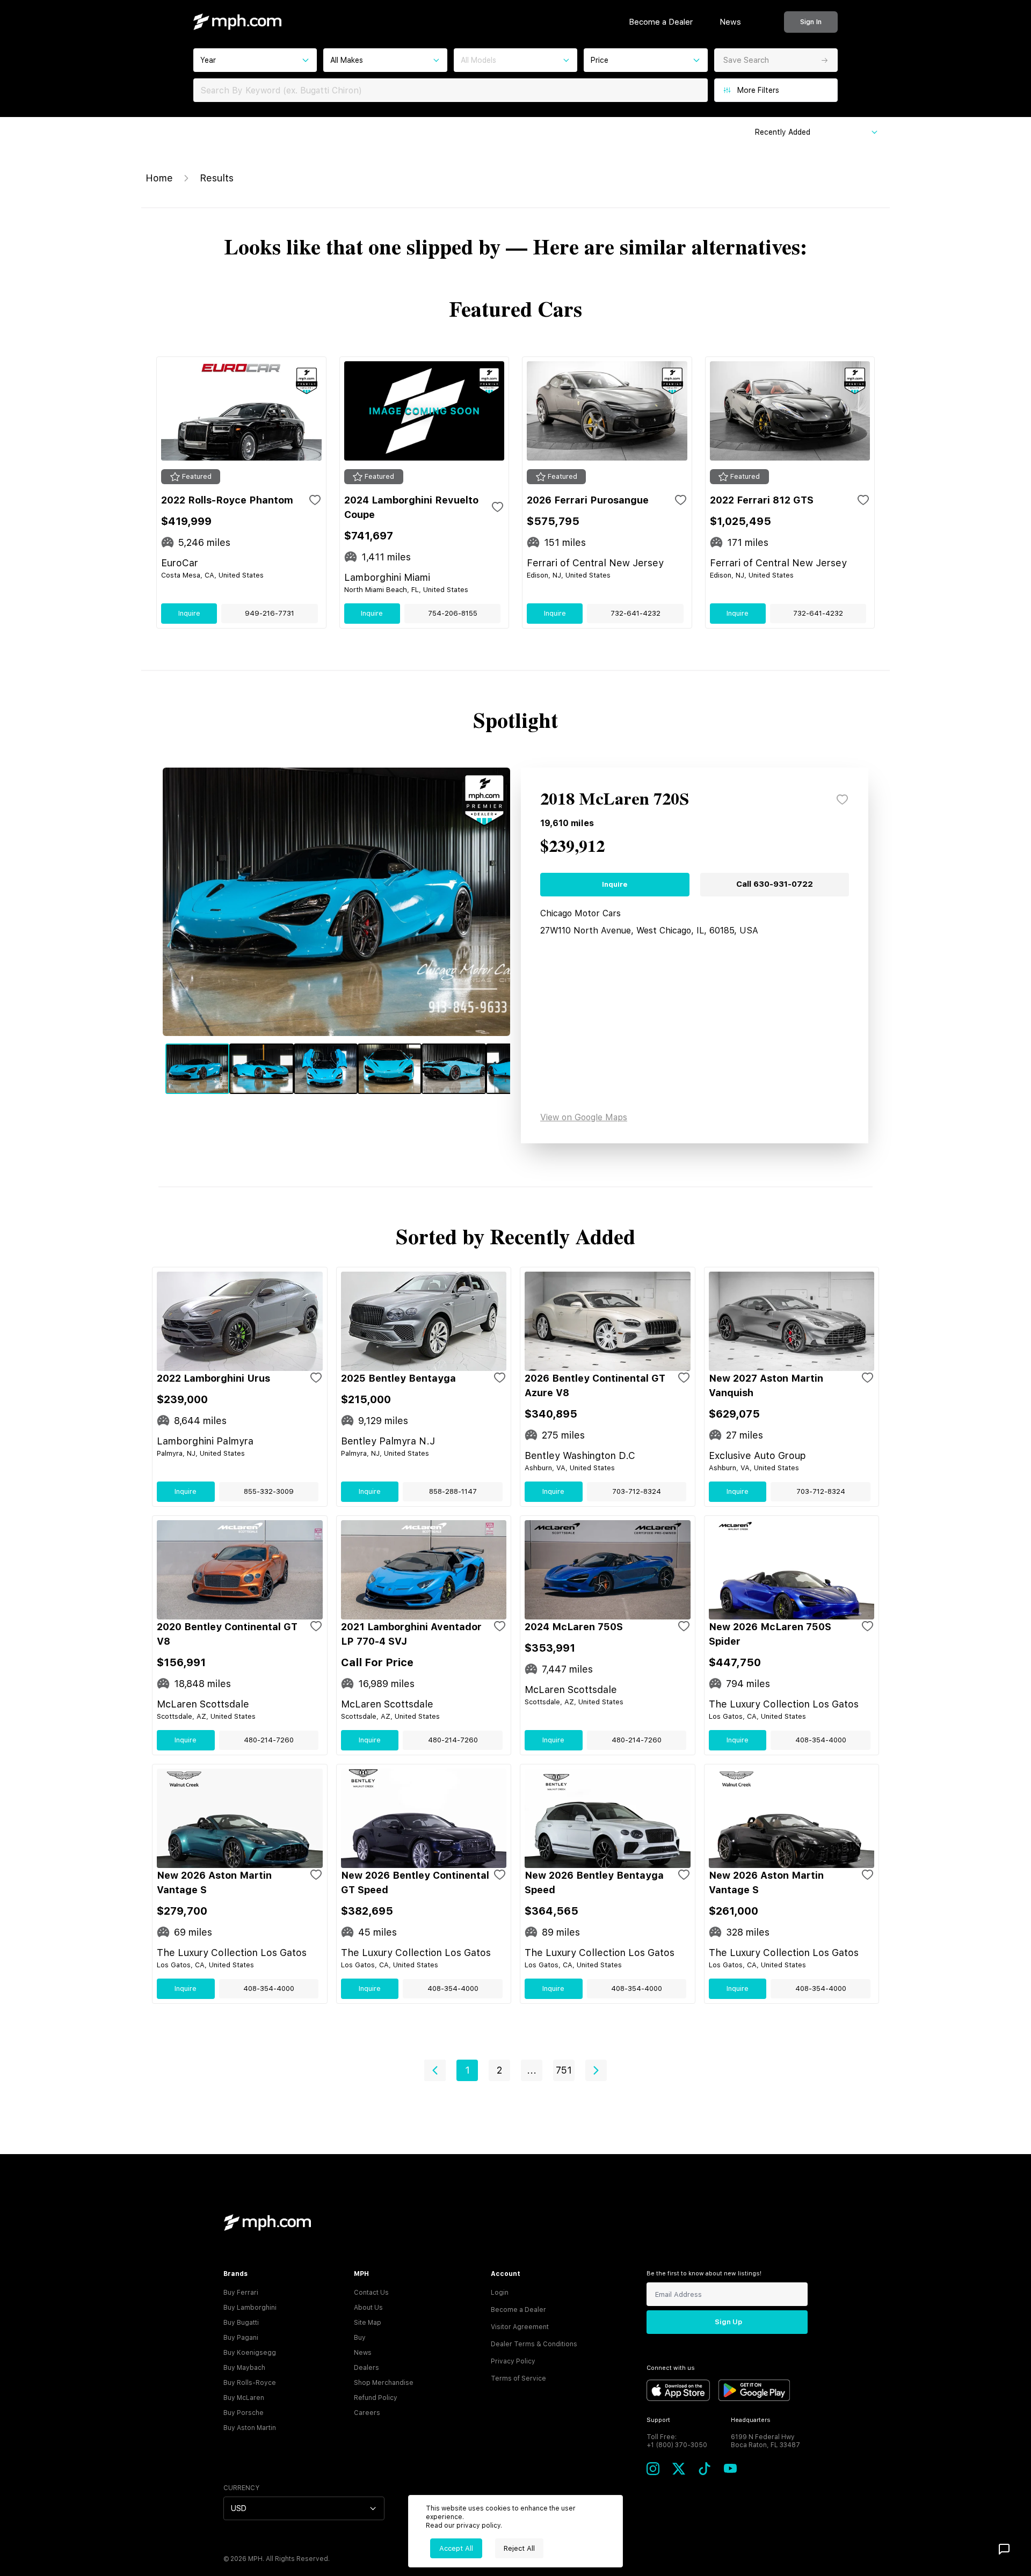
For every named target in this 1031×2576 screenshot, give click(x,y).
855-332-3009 (269, 1491)
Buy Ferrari (241, 2293)
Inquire (189, 613)
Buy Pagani (241, 2338)
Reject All (519, 2548)
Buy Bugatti (241, 2323)
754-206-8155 (453, 613)
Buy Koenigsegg (250, 2353)
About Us (368, 2308)
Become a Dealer (661, 22)
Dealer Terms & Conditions (534, 2344)
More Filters (758, 90)
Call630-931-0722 (775, 884)
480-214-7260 (269, 1740)
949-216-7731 (270, 613)
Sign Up (728, 2322)
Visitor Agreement (520, 2327)
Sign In (811, 22)
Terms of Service (518, 2378)
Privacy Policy (513, 2361)
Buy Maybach (244, 2368)
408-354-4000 (821, 1740)
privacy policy (478, 2526)
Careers (367, 2413)
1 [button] (467, 2070)
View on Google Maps (584, 1117)
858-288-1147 (453, 1491)
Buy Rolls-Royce (250, 2383)
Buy (360, 2338)
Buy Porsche (244, 2413)
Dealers (366, 2368)
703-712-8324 (637, 1491)
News (730, 22)
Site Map (368, 2323)
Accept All (456, 2548)
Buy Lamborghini (250, 2308)
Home (159, 178)
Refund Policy (376, 2398)
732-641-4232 (636, 613)
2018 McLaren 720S (615, 800)
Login (500, 2293)
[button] (435, 2070)
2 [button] (499, 2070)
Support (658, 2420)
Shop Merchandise (384, 2383)
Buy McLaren (244, 2398)
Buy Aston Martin (250, 2428)
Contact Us (371, 2293)
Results (217, 178)
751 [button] (564, 2070)
